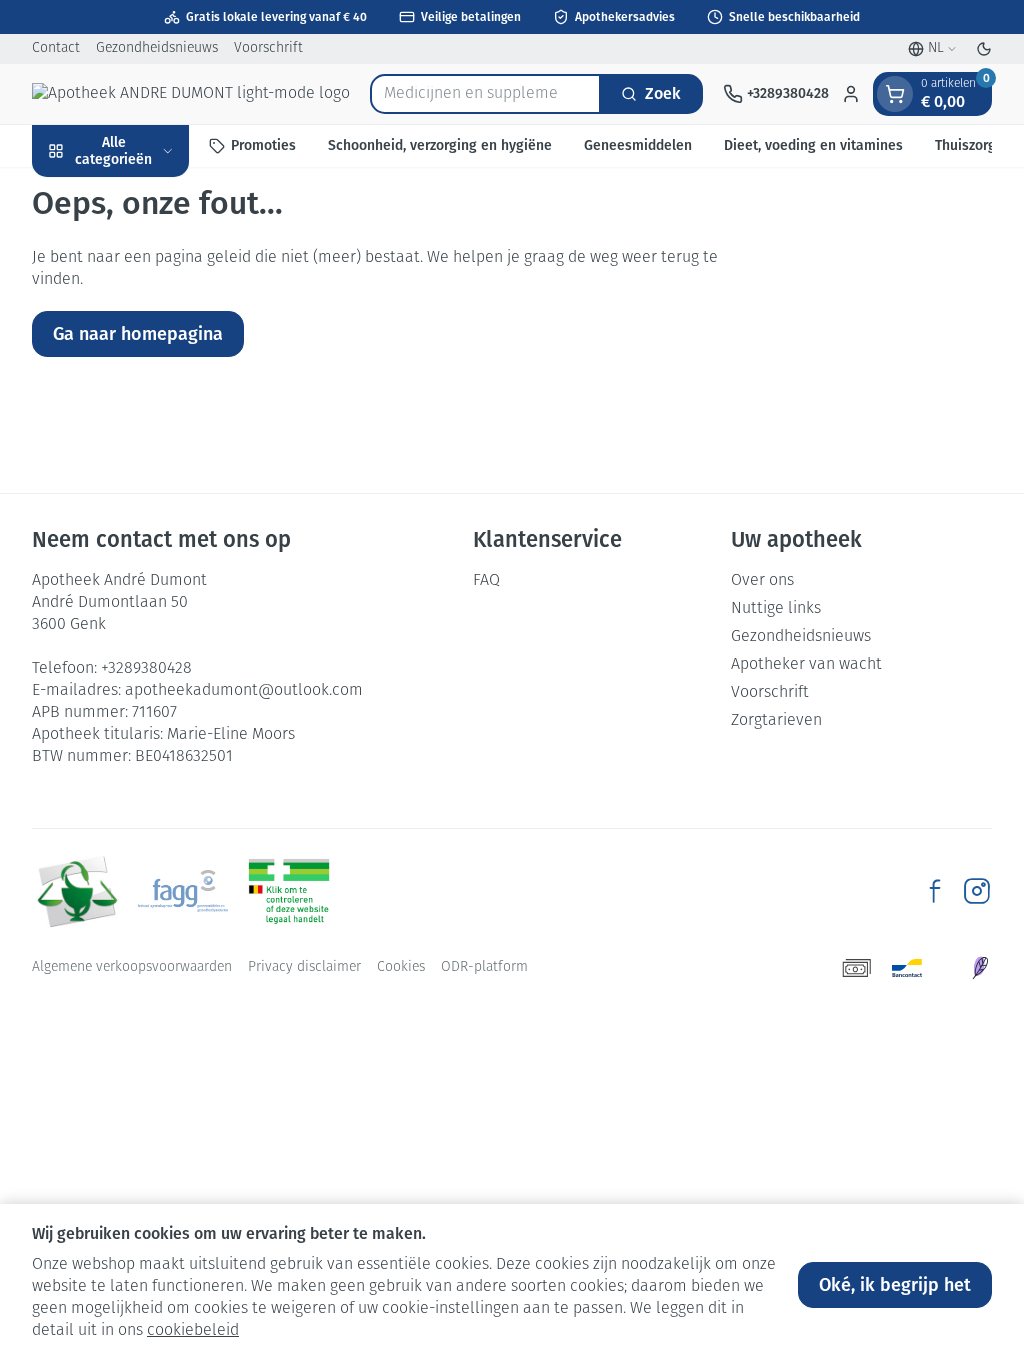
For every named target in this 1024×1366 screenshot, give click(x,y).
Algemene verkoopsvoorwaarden (132, 967)
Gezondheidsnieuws (157, 48)
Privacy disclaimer (304, 967)
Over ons (762, 581)
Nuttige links (776, 609)
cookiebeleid (193, 1331)
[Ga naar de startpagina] (191, 94)
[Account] (851, 94)
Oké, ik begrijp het (895, 1285)
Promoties (263, 145)
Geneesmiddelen (638, 145)
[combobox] (485, 94)
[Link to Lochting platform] (980, 968)
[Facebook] (935, 891)
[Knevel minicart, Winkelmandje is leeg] (895, 94)
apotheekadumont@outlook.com (244, 691)
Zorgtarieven (776, 721)
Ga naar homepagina (138, 334)
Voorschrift (268, 48)
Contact (56, 48)
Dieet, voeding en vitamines (813, 145)
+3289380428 (146, 669)
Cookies (401, 967)
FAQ (486, 581)
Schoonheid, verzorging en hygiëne (440, 145)
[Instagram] (977, 891)
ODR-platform (484, 967)
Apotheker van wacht (806, 665)
